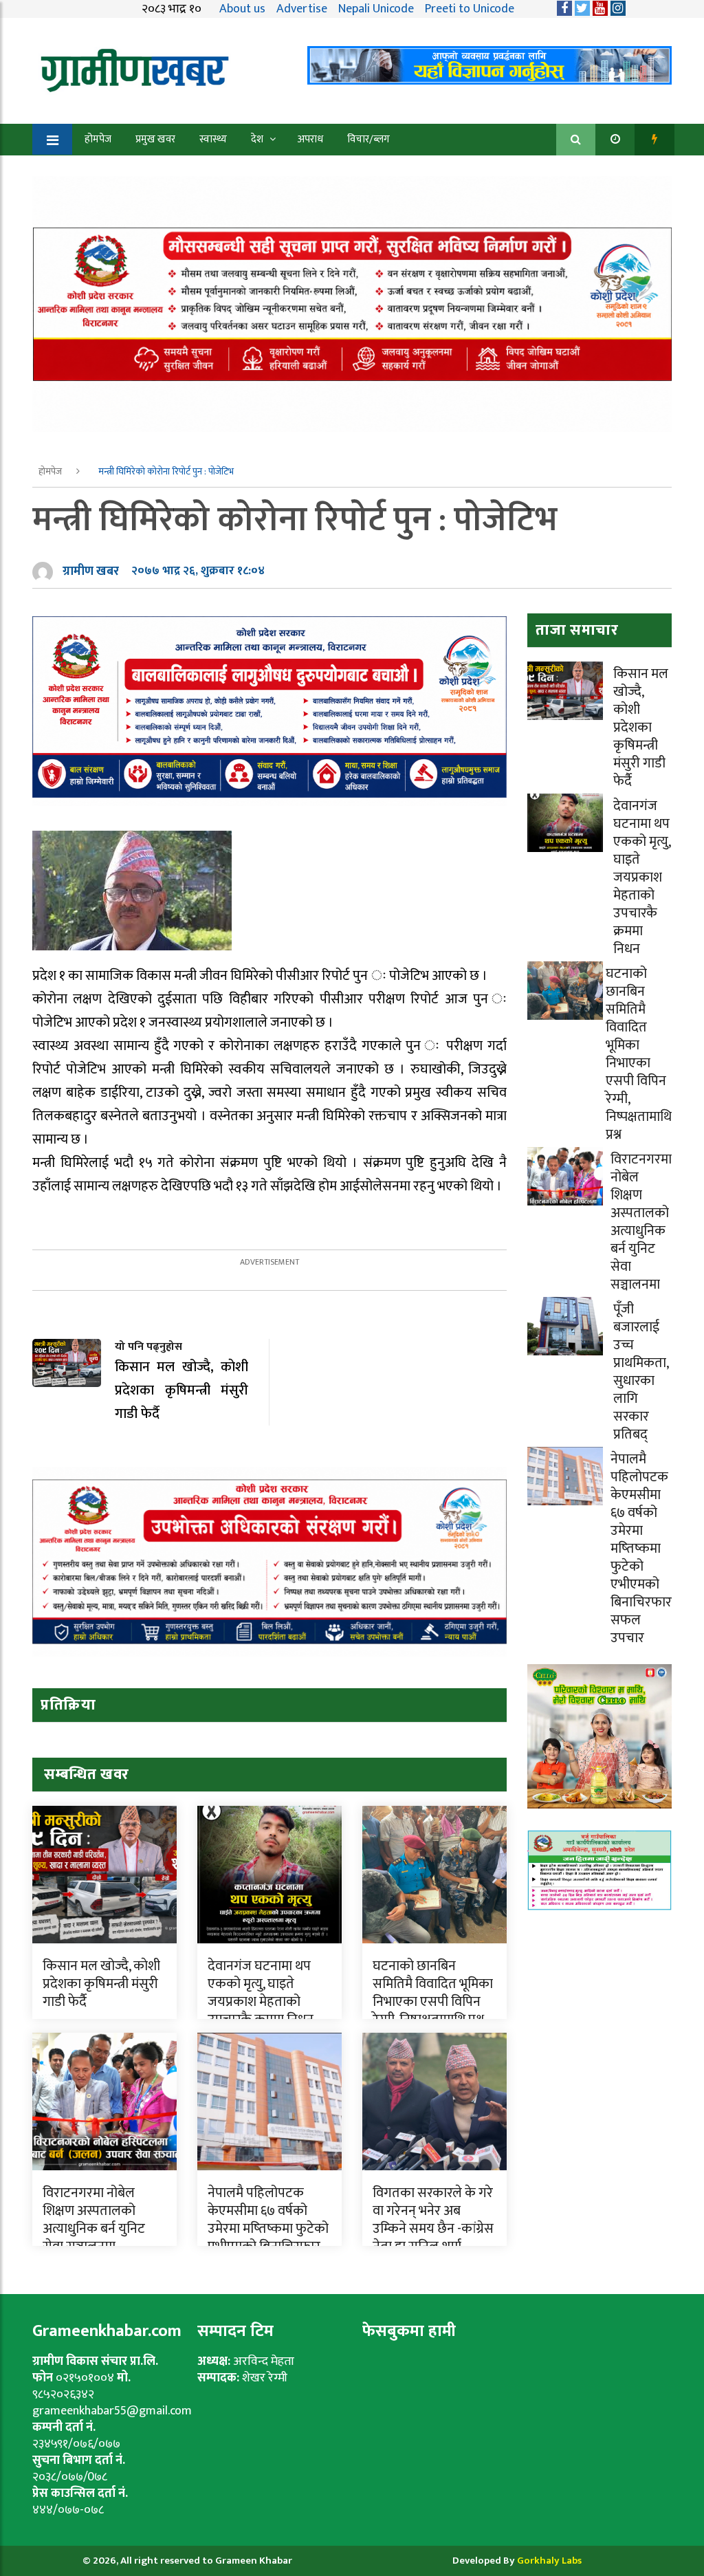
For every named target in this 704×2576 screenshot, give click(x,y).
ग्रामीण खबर (91, 571)
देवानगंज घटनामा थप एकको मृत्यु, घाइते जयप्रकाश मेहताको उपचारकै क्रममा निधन (261, 1993)
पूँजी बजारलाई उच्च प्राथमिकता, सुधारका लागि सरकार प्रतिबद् (641, 1372)
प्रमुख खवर (155, 139)
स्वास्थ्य (213, 139)
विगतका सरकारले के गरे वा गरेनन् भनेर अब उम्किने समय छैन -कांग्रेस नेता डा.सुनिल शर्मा (433, 2220)
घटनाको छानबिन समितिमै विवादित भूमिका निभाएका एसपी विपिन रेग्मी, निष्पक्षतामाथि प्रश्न (433, 1993)
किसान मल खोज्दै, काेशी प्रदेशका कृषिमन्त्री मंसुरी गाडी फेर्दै (101, 1984)
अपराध (310, 139)
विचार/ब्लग (368, 139)
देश (257, 139)
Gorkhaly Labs (549, 2561)
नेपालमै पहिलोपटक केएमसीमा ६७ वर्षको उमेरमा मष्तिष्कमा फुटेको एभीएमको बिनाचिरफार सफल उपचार (268, 2229)
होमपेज (98, 139)
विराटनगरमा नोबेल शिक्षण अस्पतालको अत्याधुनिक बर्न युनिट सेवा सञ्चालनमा (94, 2220)
